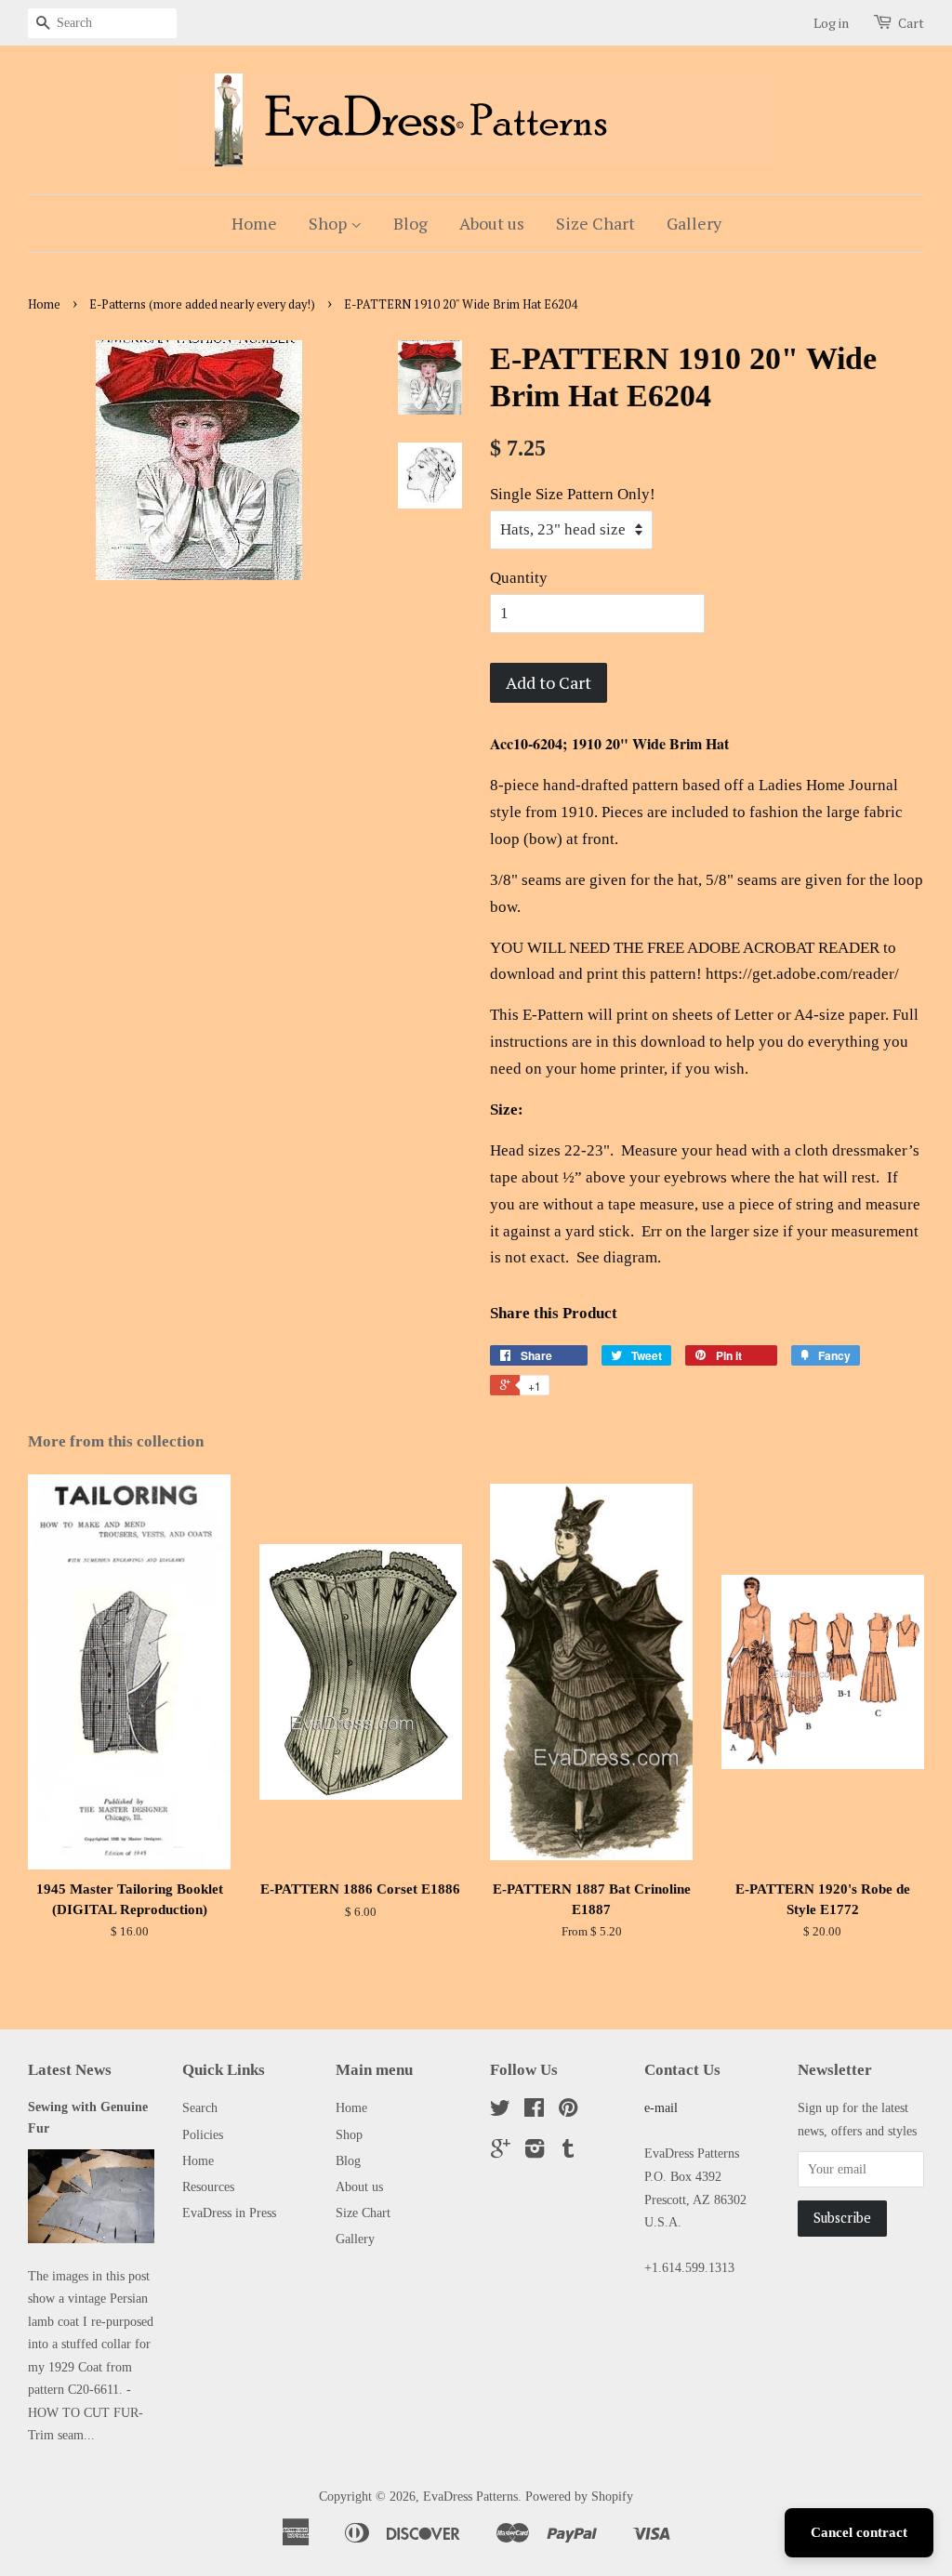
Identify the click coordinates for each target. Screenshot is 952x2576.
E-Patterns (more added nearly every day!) (202, 304)
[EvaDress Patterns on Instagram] (535, 2152)
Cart (911, 23)
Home (254, 223)
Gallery (694, 223)
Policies (203, 2134)
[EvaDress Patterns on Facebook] (534, 2111)
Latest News (70, 2070)
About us (492, 223)
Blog (410, 223)
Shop (330, 223)
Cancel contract (859, 2532)
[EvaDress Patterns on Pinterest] (568, 2111)
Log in (831, 23)
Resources (208, 2186)
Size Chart (595, 223)
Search (200, 2107)
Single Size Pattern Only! (573, 494)
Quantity (519, 578)
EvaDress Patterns (470, 2496)
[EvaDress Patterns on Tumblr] (568, 2152)
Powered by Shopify (579, 2496)
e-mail (661, 2107)
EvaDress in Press (229, 2213)
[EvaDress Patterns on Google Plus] (501, 2152)
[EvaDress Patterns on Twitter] (500, 2111)
